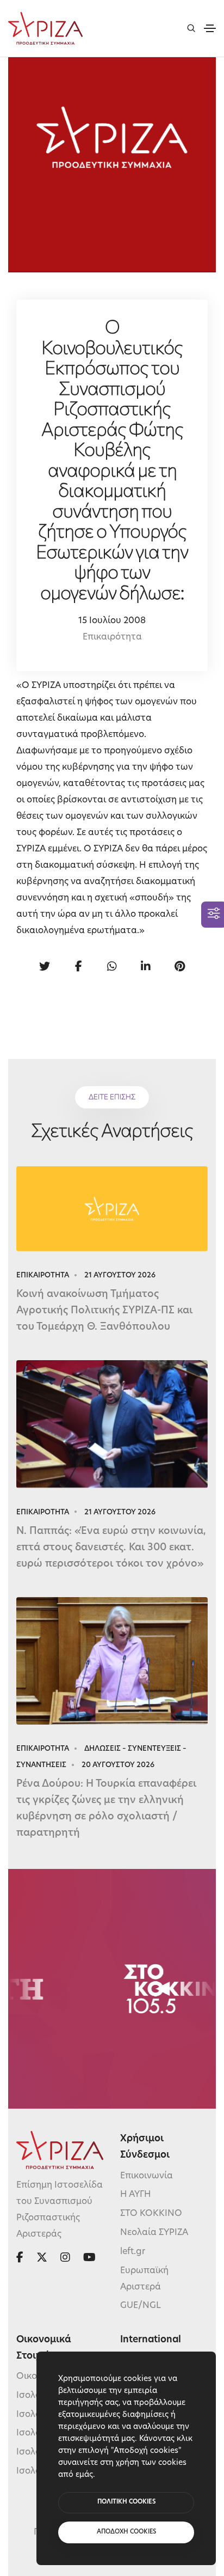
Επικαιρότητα (112, 637)
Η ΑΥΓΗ (136, 2195)
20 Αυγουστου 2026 (118, 1765)
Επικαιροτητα (43, 1275)
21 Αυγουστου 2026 (120, 1275)
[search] (191, 28)
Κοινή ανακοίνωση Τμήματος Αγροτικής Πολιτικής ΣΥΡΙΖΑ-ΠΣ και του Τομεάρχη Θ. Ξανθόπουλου (104, 1311)
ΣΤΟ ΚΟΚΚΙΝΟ (151, 2214)
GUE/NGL (141, 2306)
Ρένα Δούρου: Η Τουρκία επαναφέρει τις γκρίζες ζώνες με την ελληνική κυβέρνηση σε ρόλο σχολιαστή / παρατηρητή (106, 1809)
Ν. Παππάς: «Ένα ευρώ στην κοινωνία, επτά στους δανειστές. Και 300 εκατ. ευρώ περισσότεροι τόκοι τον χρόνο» (111, 1548)
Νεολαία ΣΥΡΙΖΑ (154, 2233)
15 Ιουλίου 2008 (112, 621)
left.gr (133, 2252)
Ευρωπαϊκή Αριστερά (144, 2279)
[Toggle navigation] (210, 28)
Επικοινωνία (147, 2176)
